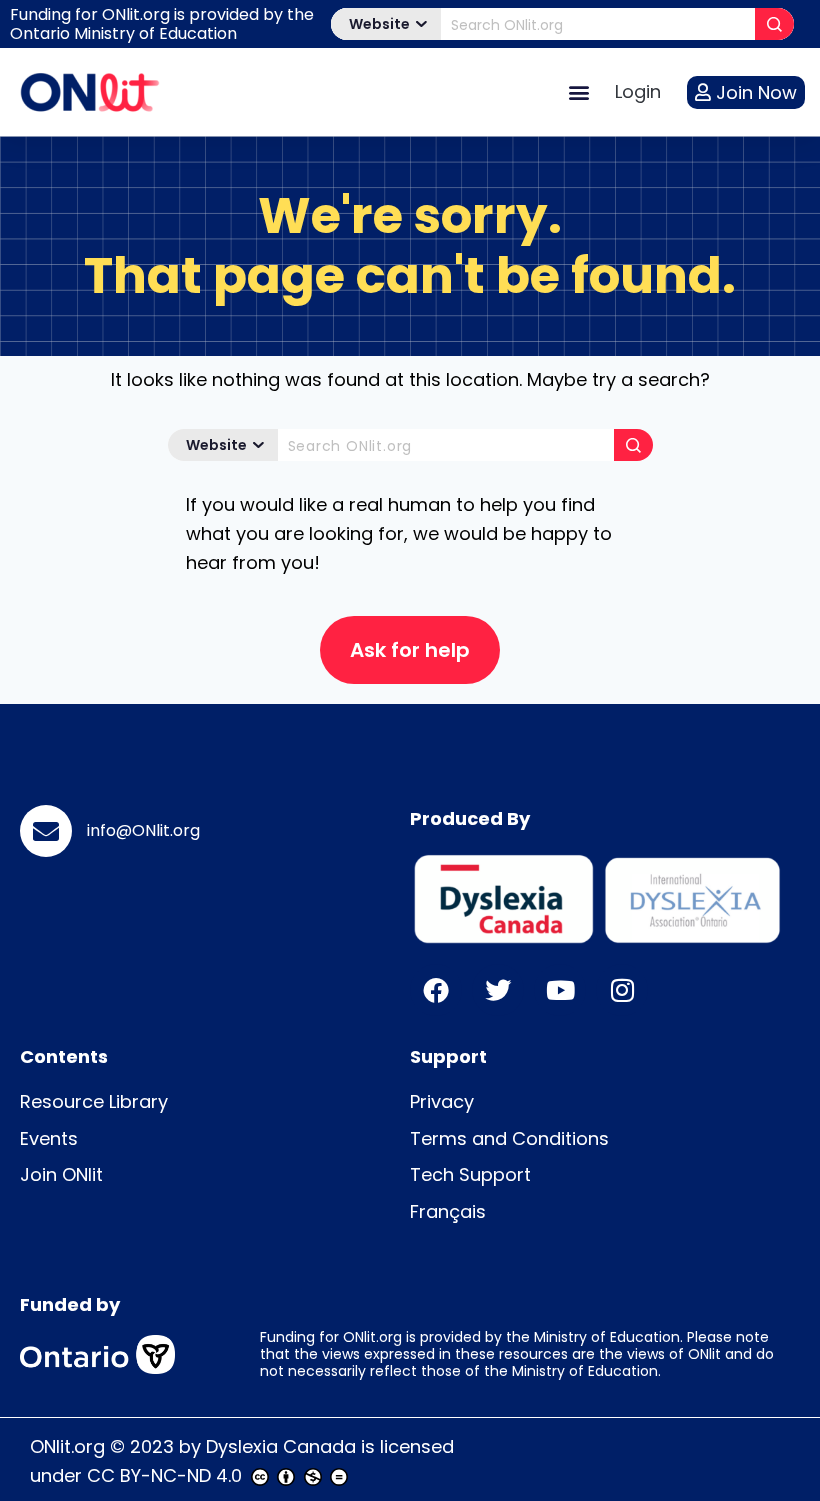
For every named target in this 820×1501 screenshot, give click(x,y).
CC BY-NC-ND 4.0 (164, 1475)
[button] (578, 92)
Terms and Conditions (509, 1138)
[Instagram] (622, 990)
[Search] (774, 24)
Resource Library (94, 1101)
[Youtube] (560, 990)
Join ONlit (61, 1174)
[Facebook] (436, 990)
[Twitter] (498, 990)
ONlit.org (67, 1446)
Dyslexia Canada (281, 1446)
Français (448, 1211)
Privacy (442, 1101)
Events (49, 1138)
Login (638, 91)
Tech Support (470, 1174)
